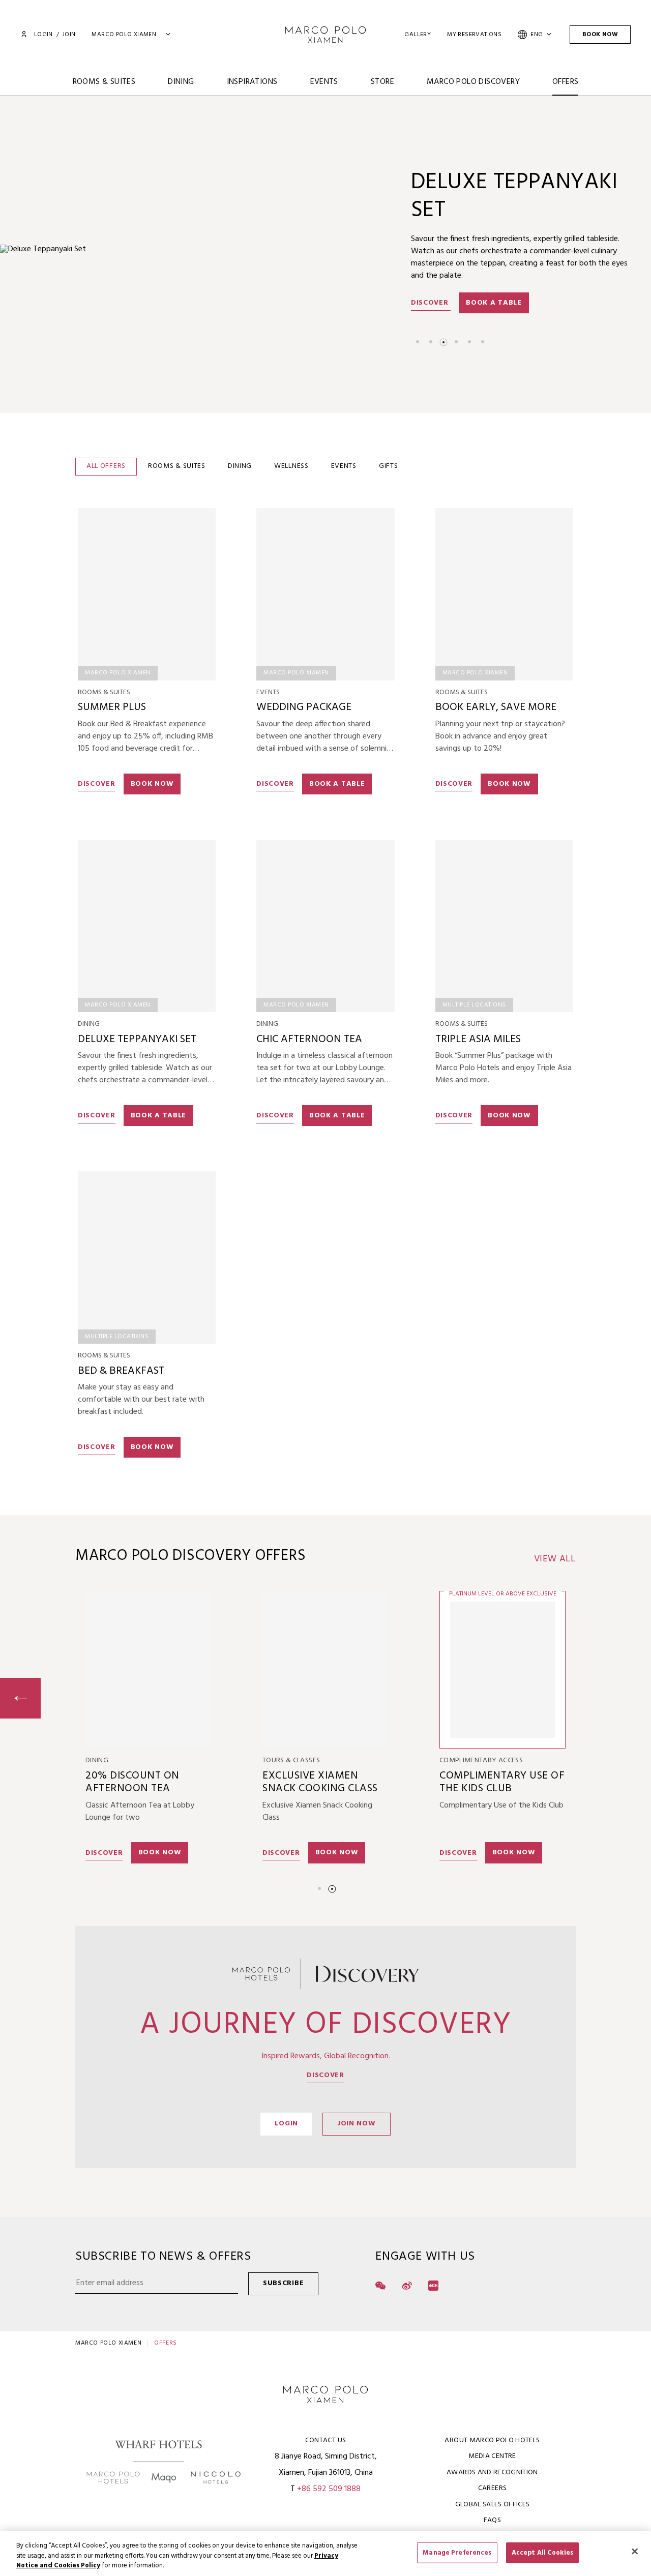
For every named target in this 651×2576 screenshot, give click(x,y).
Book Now (600, 35)
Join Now (357, 2124)
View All (555, 1559)
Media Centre (492, 2456)
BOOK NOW (509, 1116)
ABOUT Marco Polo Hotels (492, 2440)
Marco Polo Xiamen (108, 2343)
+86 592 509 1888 (329, 2489)
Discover (431, 263)
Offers (565, 82)
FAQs (492, 2520)
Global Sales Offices (493, 2505)
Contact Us (326, 2440)
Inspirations (252, 82)
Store (382, 82)
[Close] (635, 2551)
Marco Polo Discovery (473, 82)
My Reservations (474, 35)
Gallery (418, 35)
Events (324, 82)
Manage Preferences (457, 2552)
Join (69, 35)
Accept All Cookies (542, 2552)
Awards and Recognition (492, 2473)
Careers (492, 2488)
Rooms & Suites (104, 82)
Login (43, 35)
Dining (181, 82)
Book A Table (494, 263)
